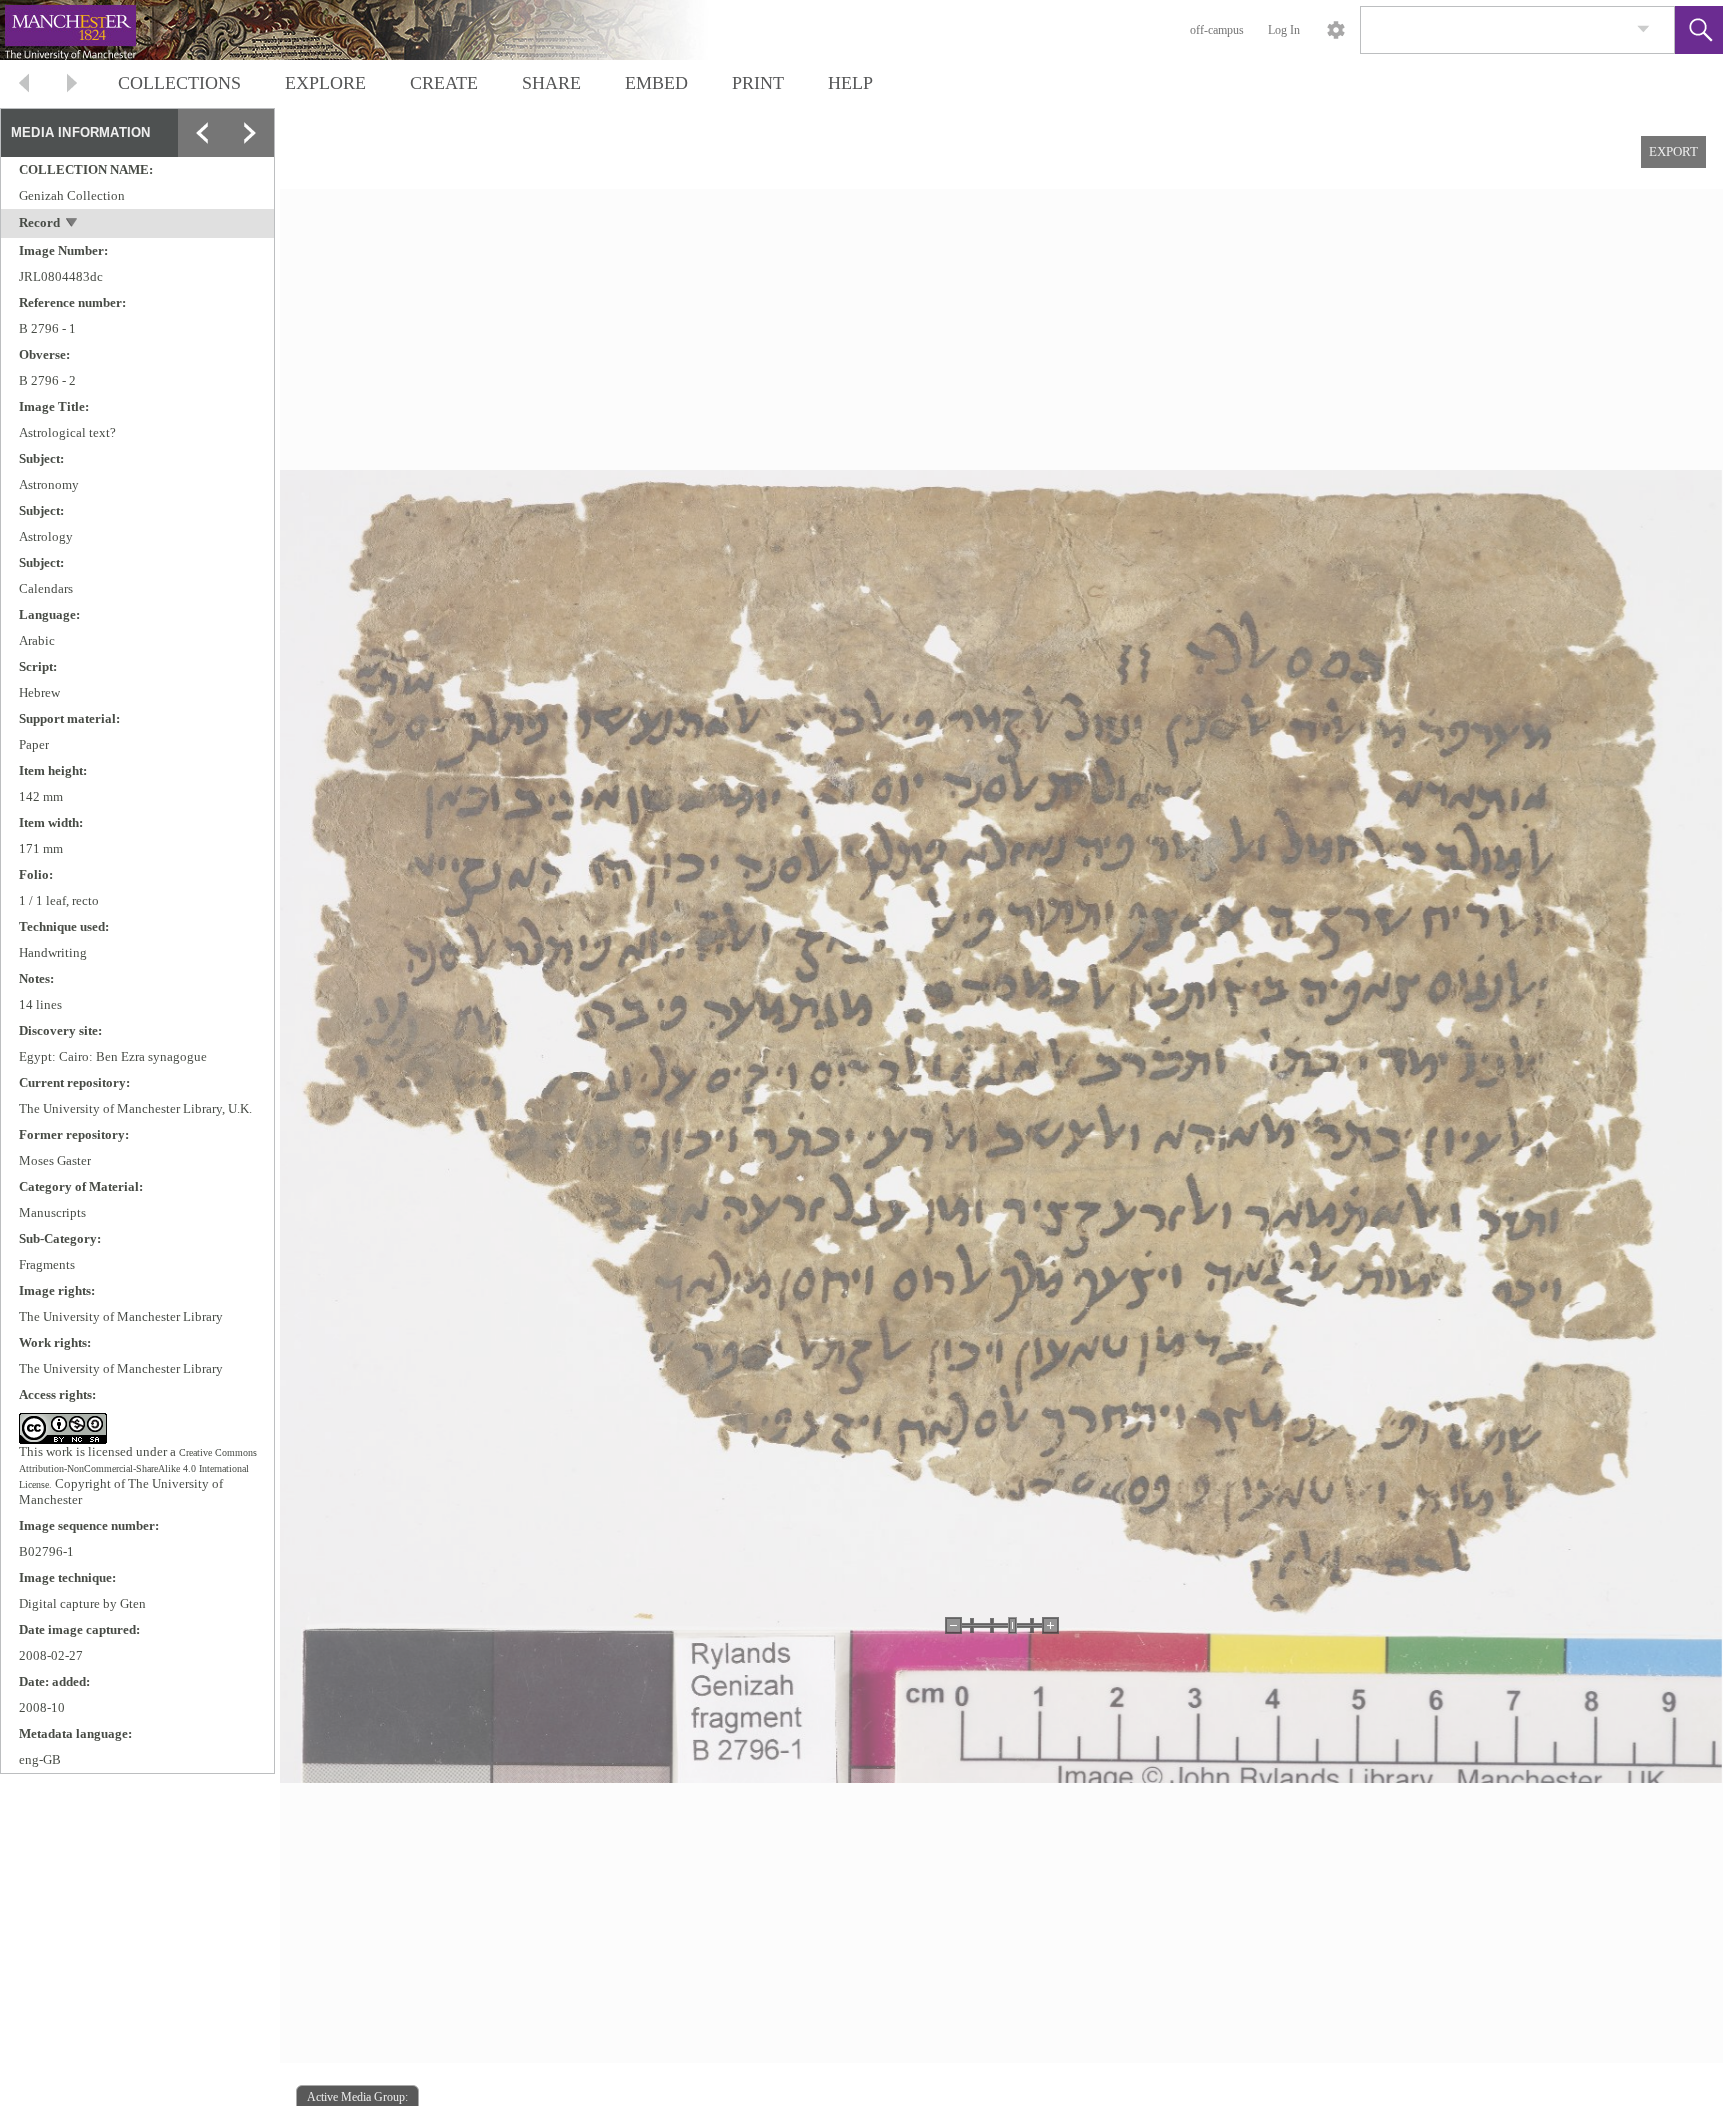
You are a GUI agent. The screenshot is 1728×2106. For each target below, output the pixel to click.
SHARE (551, 83)
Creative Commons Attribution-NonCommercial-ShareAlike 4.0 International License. (138, 1468)
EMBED (656, 83)
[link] (1643, 29)
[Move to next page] (72, 85)
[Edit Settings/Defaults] (1336, 30)
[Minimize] (202, 133)
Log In (1284, 30)
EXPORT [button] (1673, 151)
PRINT (758, 83)
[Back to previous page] (24, 85)
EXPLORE (325, 83)
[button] (1699, 30)
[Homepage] (377, 30)
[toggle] (72, 224)
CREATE (444, 83)
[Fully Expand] (250, 133)
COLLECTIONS (179, 83)
